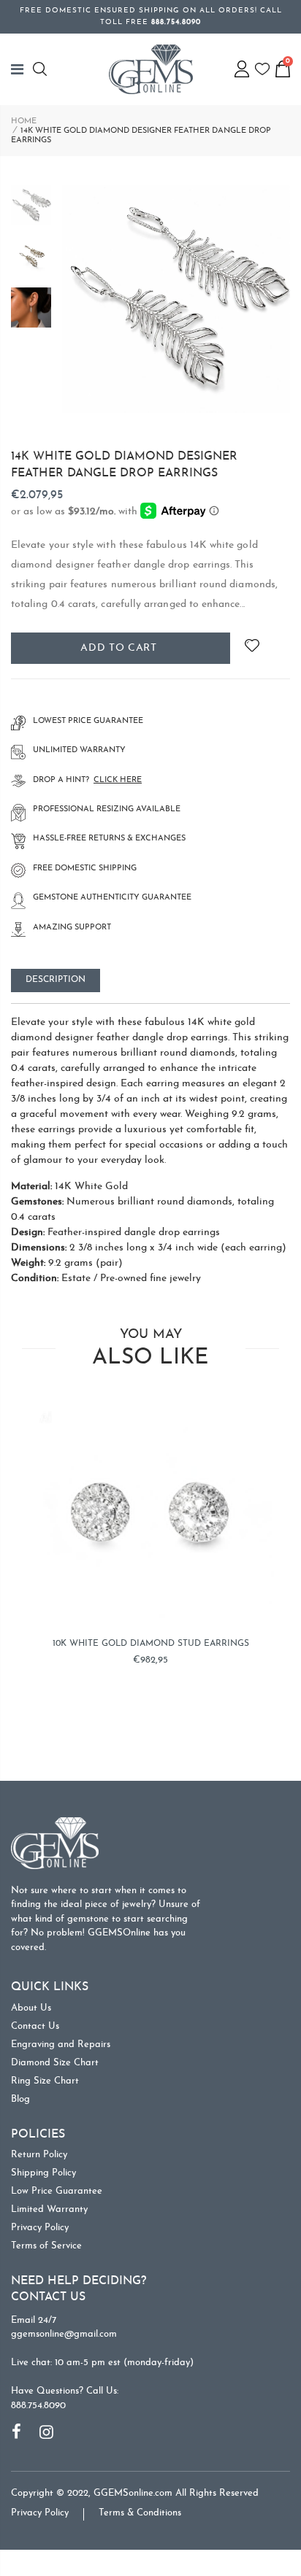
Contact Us (35, 2026)
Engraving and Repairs (61, 2045)
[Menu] (22, 69)
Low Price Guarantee (57, 2191)
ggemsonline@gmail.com (64, 2334)
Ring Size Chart (45, 2081)
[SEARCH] (42, 69)
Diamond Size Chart (55, 2063)
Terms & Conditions (140, 2513)
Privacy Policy (40, 2228)
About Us (31, 2008)
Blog (20, 2099)
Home (24, 121)
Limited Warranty (49, 2209)
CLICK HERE (118, 780)
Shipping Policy (43, 2173)
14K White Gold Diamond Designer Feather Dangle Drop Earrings (124, 465)
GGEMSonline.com (133, 2493)
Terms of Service (46, 2246)
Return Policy (39, 2155)
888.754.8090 (38, 2406)
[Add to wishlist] (252, 648)
